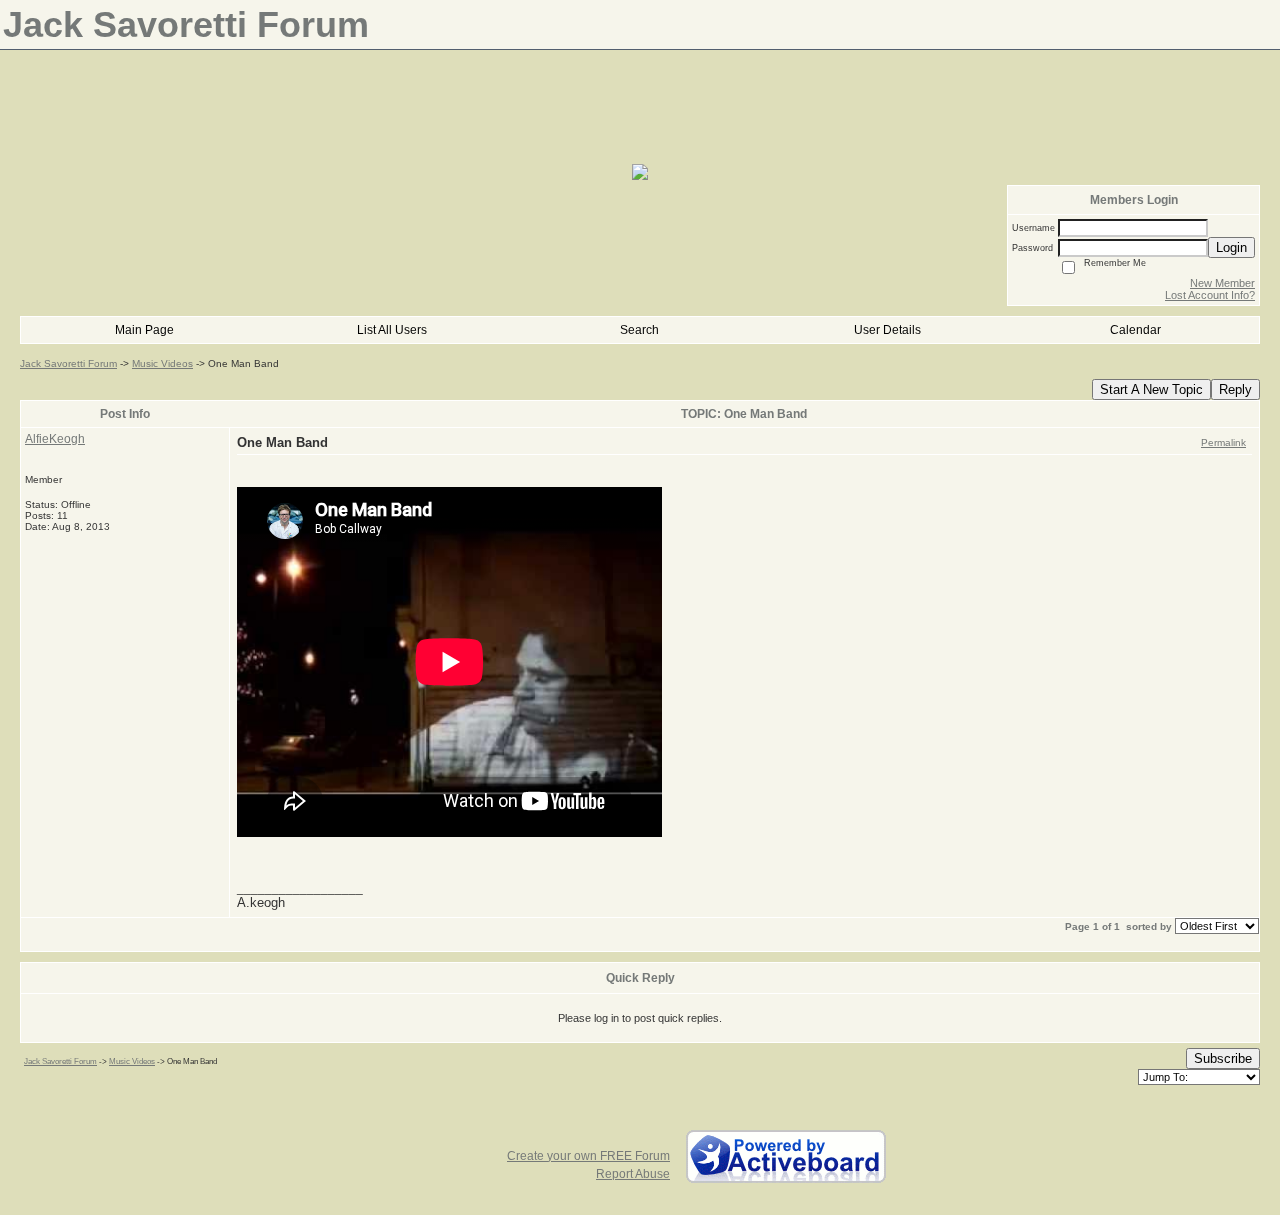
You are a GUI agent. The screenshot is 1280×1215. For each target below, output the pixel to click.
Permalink (1223, 442)
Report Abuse (633, 1174)
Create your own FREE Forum (588, 1156)
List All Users (392, 330)
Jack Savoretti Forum (68, 363)
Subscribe (1223, 1058)
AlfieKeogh (55, 439)
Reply (1235, 389)
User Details (887, 330)
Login (1231, 247)
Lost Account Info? (1210, 295)
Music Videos (162, 363)
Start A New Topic (1151, 389)
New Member (1222, 283)
